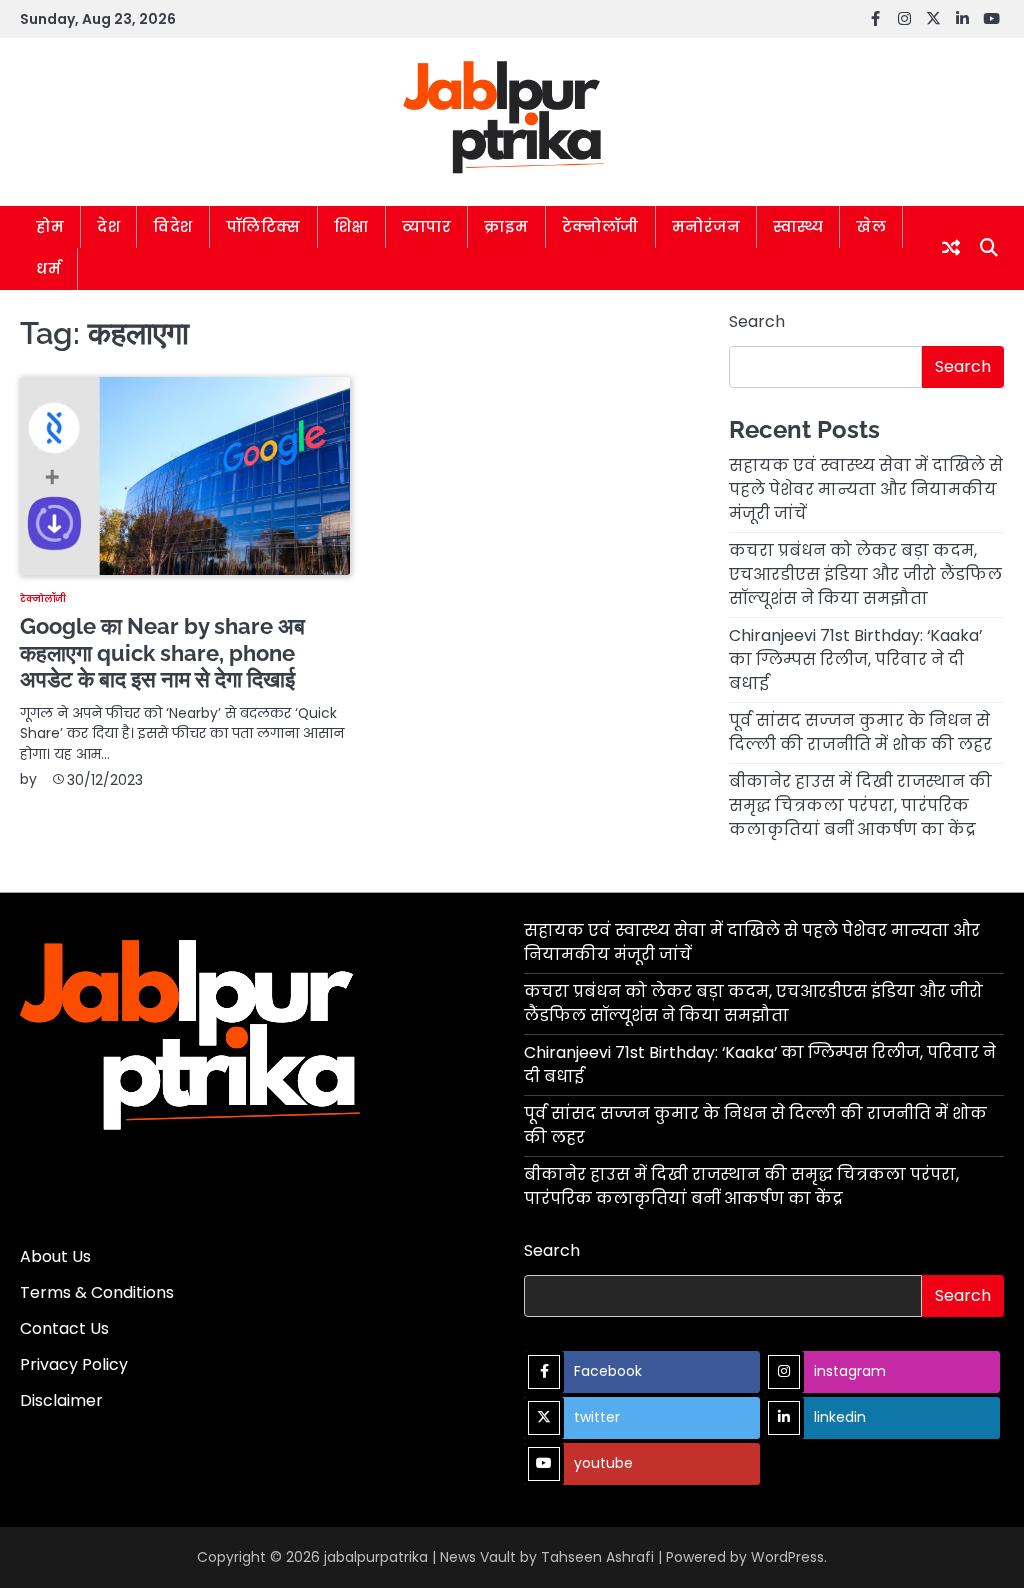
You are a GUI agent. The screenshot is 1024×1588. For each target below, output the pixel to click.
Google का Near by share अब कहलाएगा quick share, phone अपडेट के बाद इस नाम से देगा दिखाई (162, 652)
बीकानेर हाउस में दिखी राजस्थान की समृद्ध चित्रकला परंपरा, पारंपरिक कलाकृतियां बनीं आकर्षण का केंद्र (860, 805)
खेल (871, 226)
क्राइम (506, 226)
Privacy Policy (74, 1364)
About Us (55, 1256)
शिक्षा (351, 226)
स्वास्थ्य (798, 226)
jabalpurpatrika (376, 1557)
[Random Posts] (951, 247)
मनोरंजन (706, 226)
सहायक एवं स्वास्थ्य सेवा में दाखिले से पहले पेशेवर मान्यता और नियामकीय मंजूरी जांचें (866, 489)
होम (50, 226)
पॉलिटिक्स (263, 226)
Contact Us (64, 1328)
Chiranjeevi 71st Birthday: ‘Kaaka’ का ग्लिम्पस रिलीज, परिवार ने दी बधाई (855, 659)
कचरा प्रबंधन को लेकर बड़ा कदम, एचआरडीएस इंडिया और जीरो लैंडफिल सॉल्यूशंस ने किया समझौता (865, 574)
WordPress (787, 1557)
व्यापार (427, 226)
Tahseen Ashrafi (597, 1557)
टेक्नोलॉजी (600, 226)
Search (757, 321)
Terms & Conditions (97, 1292)
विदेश (173, 226)
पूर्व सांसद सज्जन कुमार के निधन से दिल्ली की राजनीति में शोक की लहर (860, 732)
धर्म (48, 268)
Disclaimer (61, 1400)
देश (108, 226)
